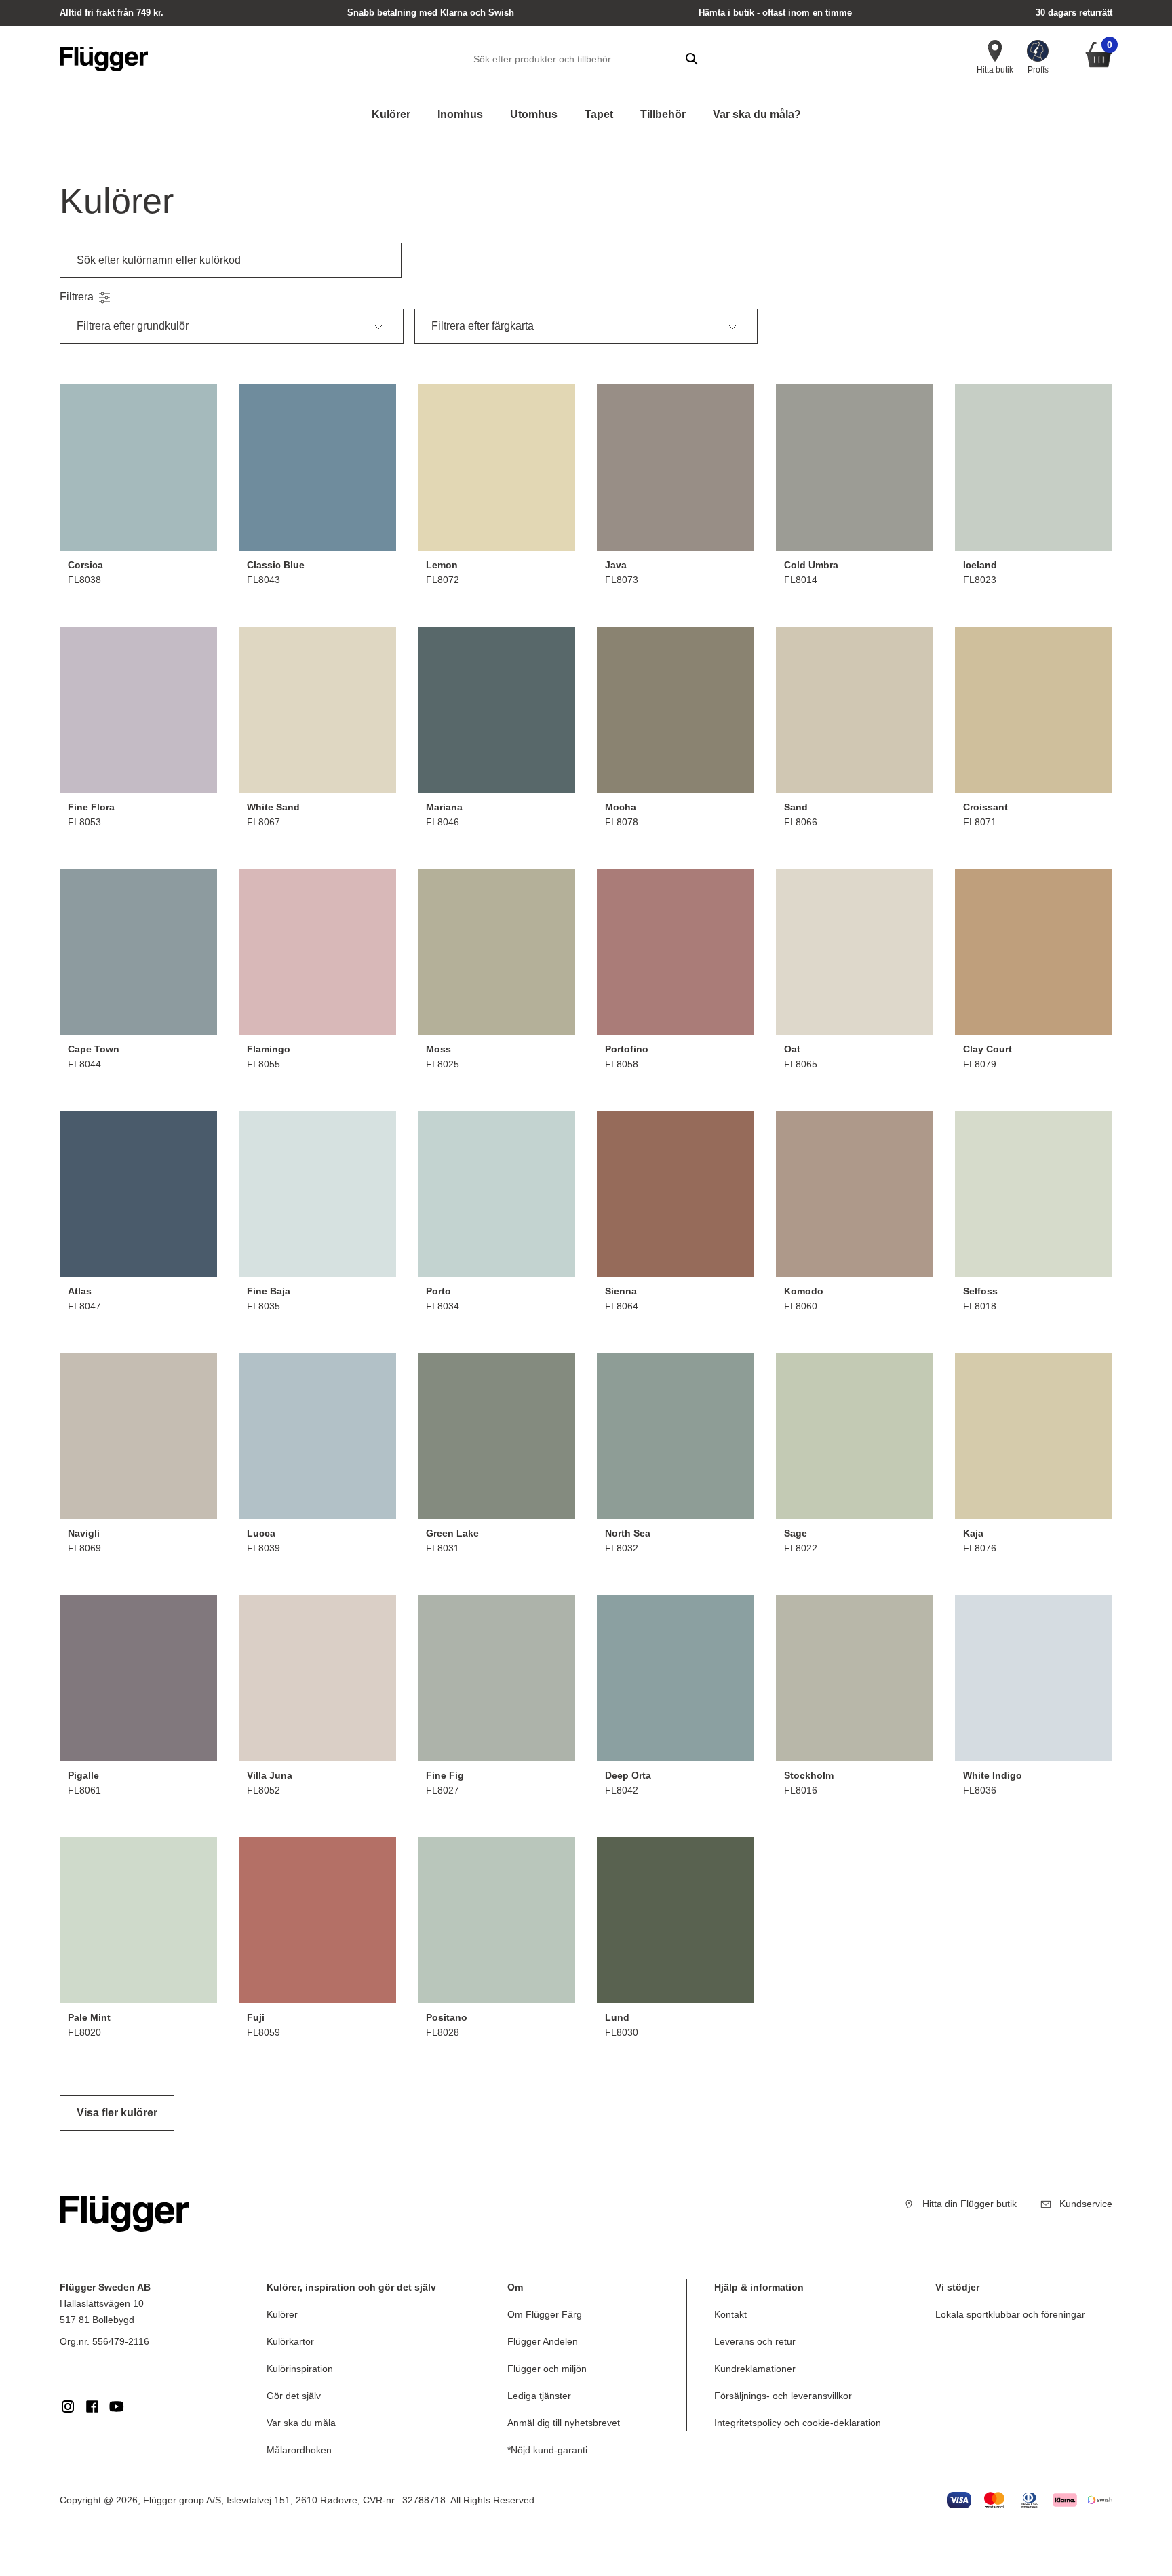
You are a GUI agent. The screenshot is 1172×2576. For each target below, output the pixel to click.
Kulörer (391, 114)
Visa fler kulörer (117, 2113)
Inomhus (460, 114)
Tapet (599, 114)
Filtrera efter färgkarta (483, 326)
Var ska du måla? (757, 114)
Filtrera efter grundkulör (133, 326)
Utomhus (534, 114)
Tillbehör (663, 114)
